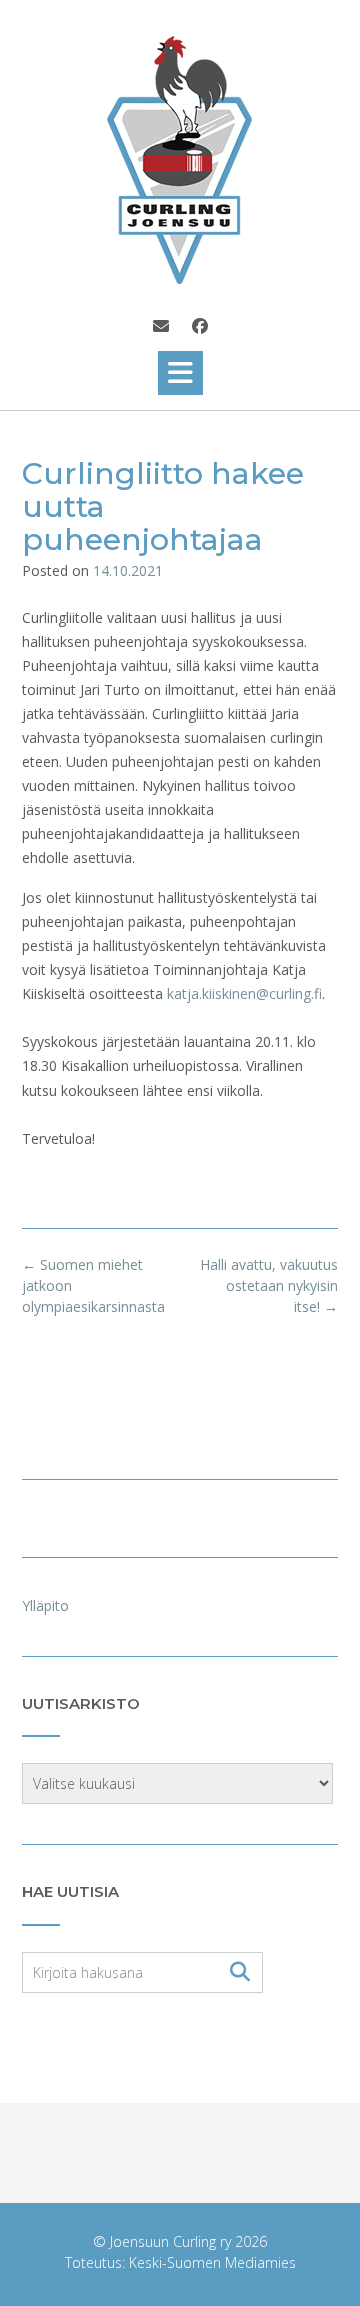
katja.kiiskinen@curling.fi (244, 993)
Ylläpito (45, 1605)
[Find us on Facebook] (200, 326)
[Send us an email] (161, 326)
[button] (180, 373)
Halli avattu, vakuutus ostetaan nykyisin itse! (269, 1285)
